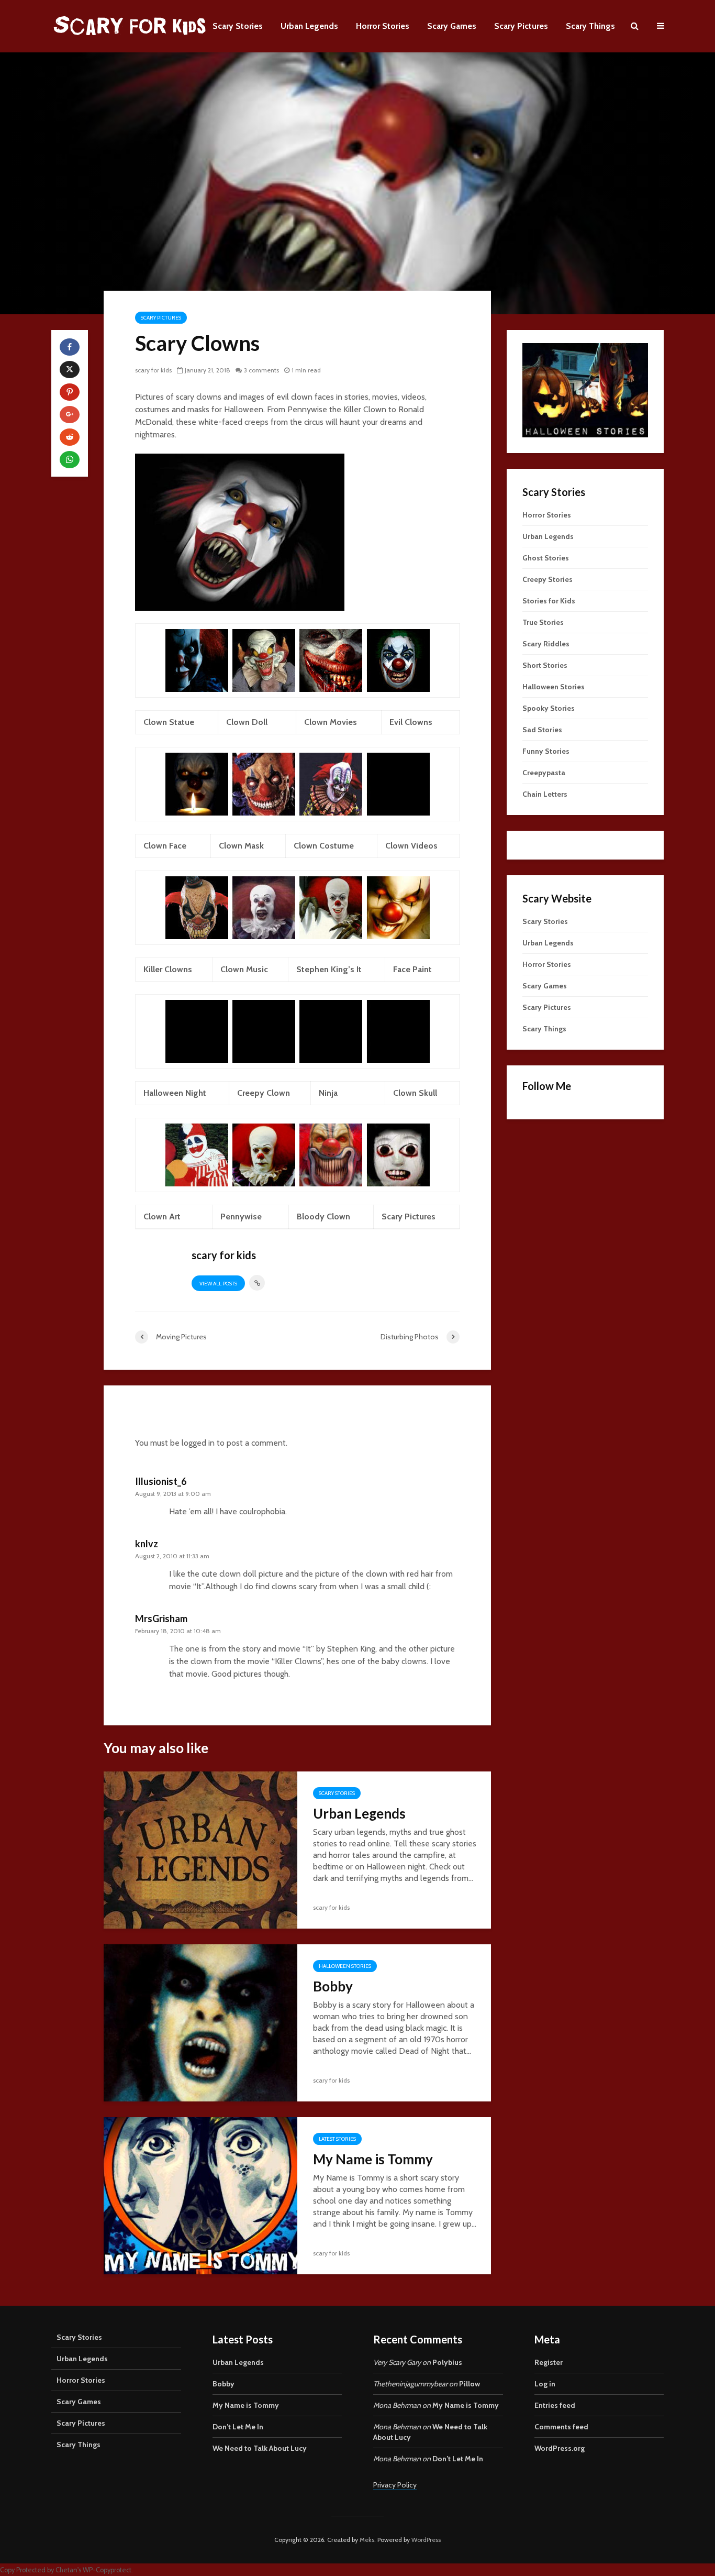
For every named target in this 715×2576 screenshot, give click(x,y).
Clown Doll (247, 722)
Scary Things (590, 26)
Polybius (447, 2362)
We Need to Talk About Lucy (260, 2448)
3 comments (261, 370)
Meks (367, 2540)
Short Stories (545, 665)
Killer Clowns (168, 969)
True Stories (543, 622)
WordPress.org (560, 2448)
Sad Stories (542, 730)
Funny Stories (546, 751)
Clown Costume (324, 846)
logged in (198, 1443)
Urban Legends (309, 26)
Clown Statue (169, 722)
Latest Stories (337, 2139)
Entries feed (555, 2405)
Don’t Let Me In (238, 2427)
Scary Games (452, 26)
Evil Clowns (411, 722)
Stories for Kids (549, 601)
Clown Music (244, 969)
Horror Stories (383, 26)
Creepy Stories (548, 579)
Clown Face (165, 846)
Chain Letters (545, 794)
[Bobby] (200, 2022)
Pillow (470, 2384)
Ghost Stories (546, 558)
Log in (545, 2384)
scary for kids (153, 370)
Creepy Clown (264, 1093)
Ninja (328, 1093)
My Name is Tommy (373, 2159)
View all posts (218, 1284)
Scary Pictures (521, 26)
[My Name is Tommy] (200, 2195)
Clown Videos (411, 846)
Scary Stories (238, 26)
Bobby (333, 1986)
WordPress (426, 2540)
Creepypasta (544, 773)
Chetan (66, 2570)
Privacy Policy (395, 2485)
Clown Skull (415, 1093)
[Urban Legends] (200, 1849)
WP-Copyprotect (107, 2570)
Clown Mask (241, 846)
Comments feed (561, 2427)
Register (549, 2362)
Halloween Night (175, 1093)
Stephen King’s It (329, 969)
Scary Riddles (546, 644)
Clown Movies (331, 722)
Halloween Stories (345, 1966)
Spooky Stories (549, 708)
